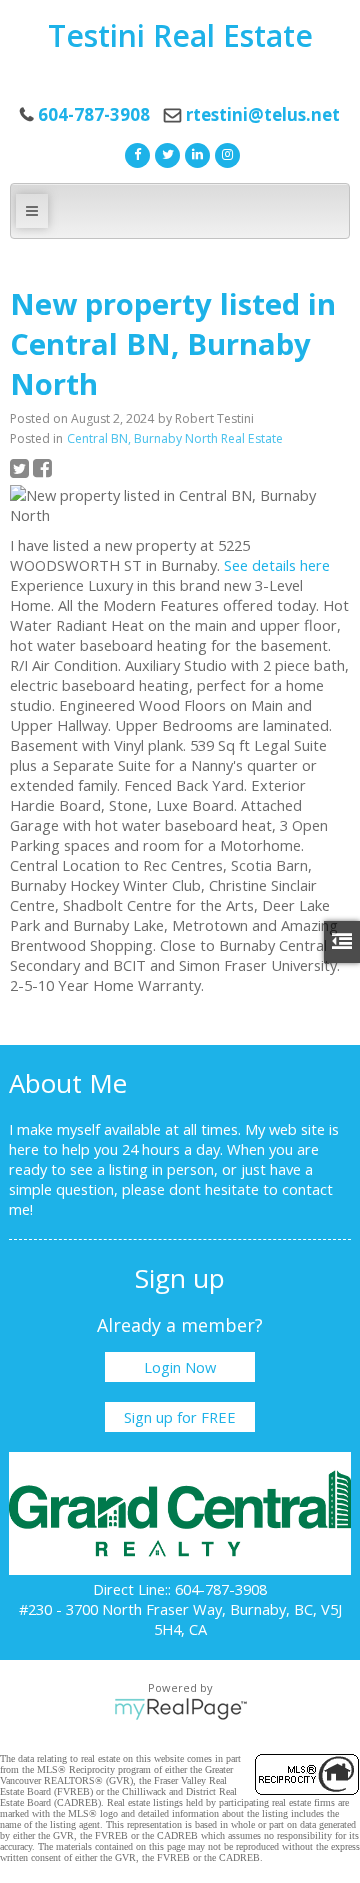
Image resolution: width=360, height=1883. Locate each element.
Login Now (180, 1367)
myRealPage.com (180, 1709)
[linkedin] (195, 153)
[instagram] (225, 153)
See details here (277, 565)
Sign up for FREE (180, 1417)
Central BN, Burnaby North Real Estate (175, 438)
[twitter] (165, 153)
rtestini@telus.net (263, 114)
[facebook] (135, 153)
